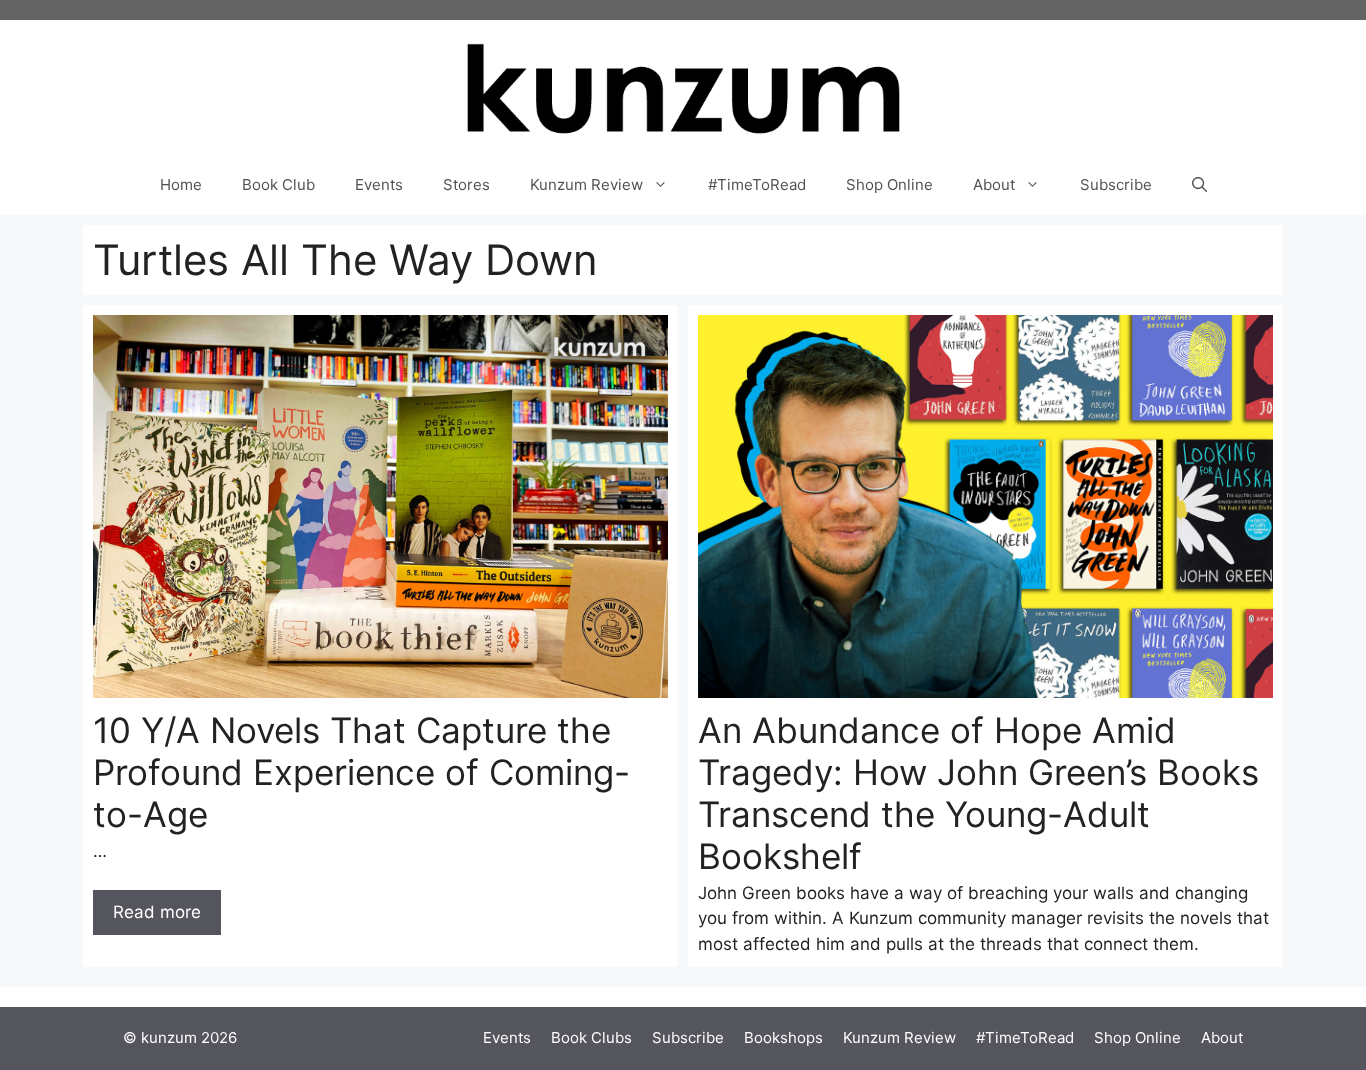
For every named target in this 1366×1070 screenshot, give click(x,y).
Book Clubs (591, 1037)
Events (379, 184)
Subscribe (1116, 184)
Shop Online (889, 184)
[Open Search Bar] (1199, 185)
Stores (466, 184)
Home (181, 184)
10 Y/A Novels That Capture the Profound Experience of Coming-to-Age (361, 772)
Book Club (278, 184)
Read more (157, 912)
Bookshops (783, 1037)
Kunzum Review (586, 184)
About (994, 184)
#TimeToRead (757, 184)
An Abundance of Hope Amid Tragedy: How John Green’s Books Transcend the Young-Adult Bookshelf (978, 793)
